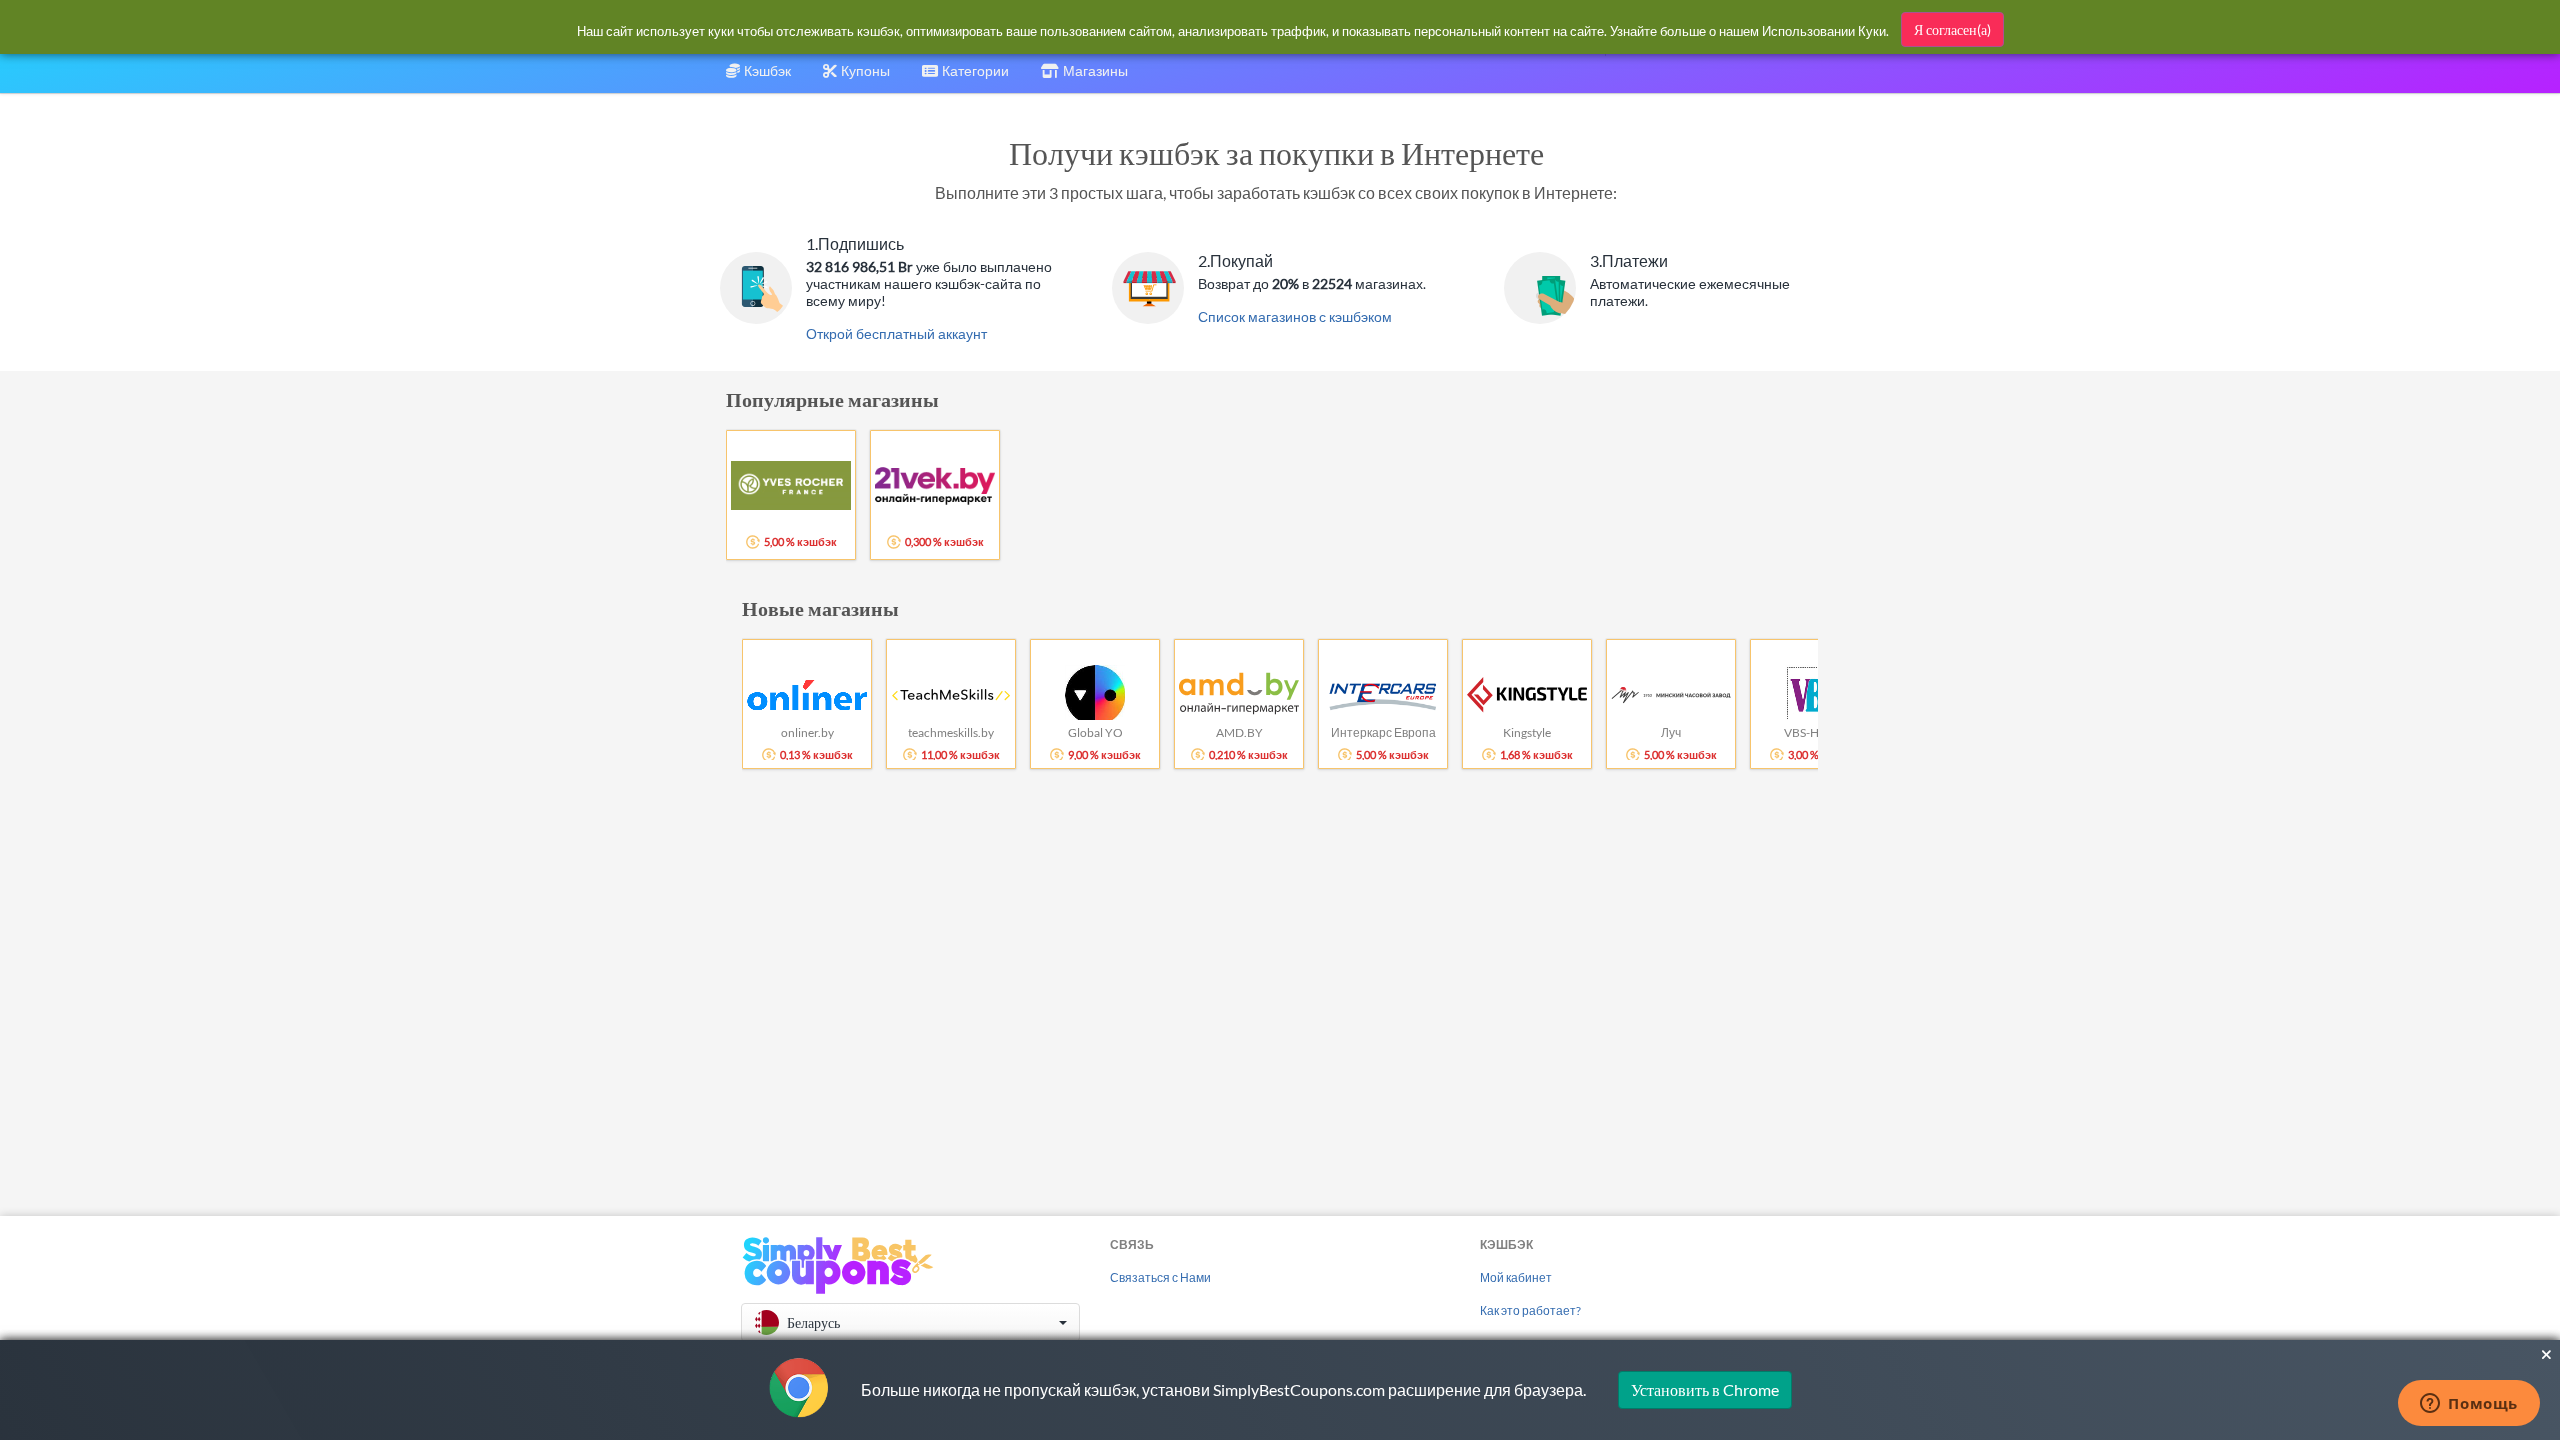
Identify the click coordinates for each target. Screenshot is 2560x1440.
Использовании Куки (1824, 31)
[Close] (2546, 1355)
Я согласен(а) (1952, 29)
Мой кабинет (1516, 1277)
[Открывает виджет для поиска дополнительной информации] (2469, 1405)
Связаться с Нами (1160, 1277)
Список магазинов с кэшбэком (1295, 316)
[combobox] (965, 77)
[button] (910, 1322)
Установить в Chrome (1705, 1389)
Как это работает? (1530, 1310)
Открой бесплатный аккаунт (896, 333)
